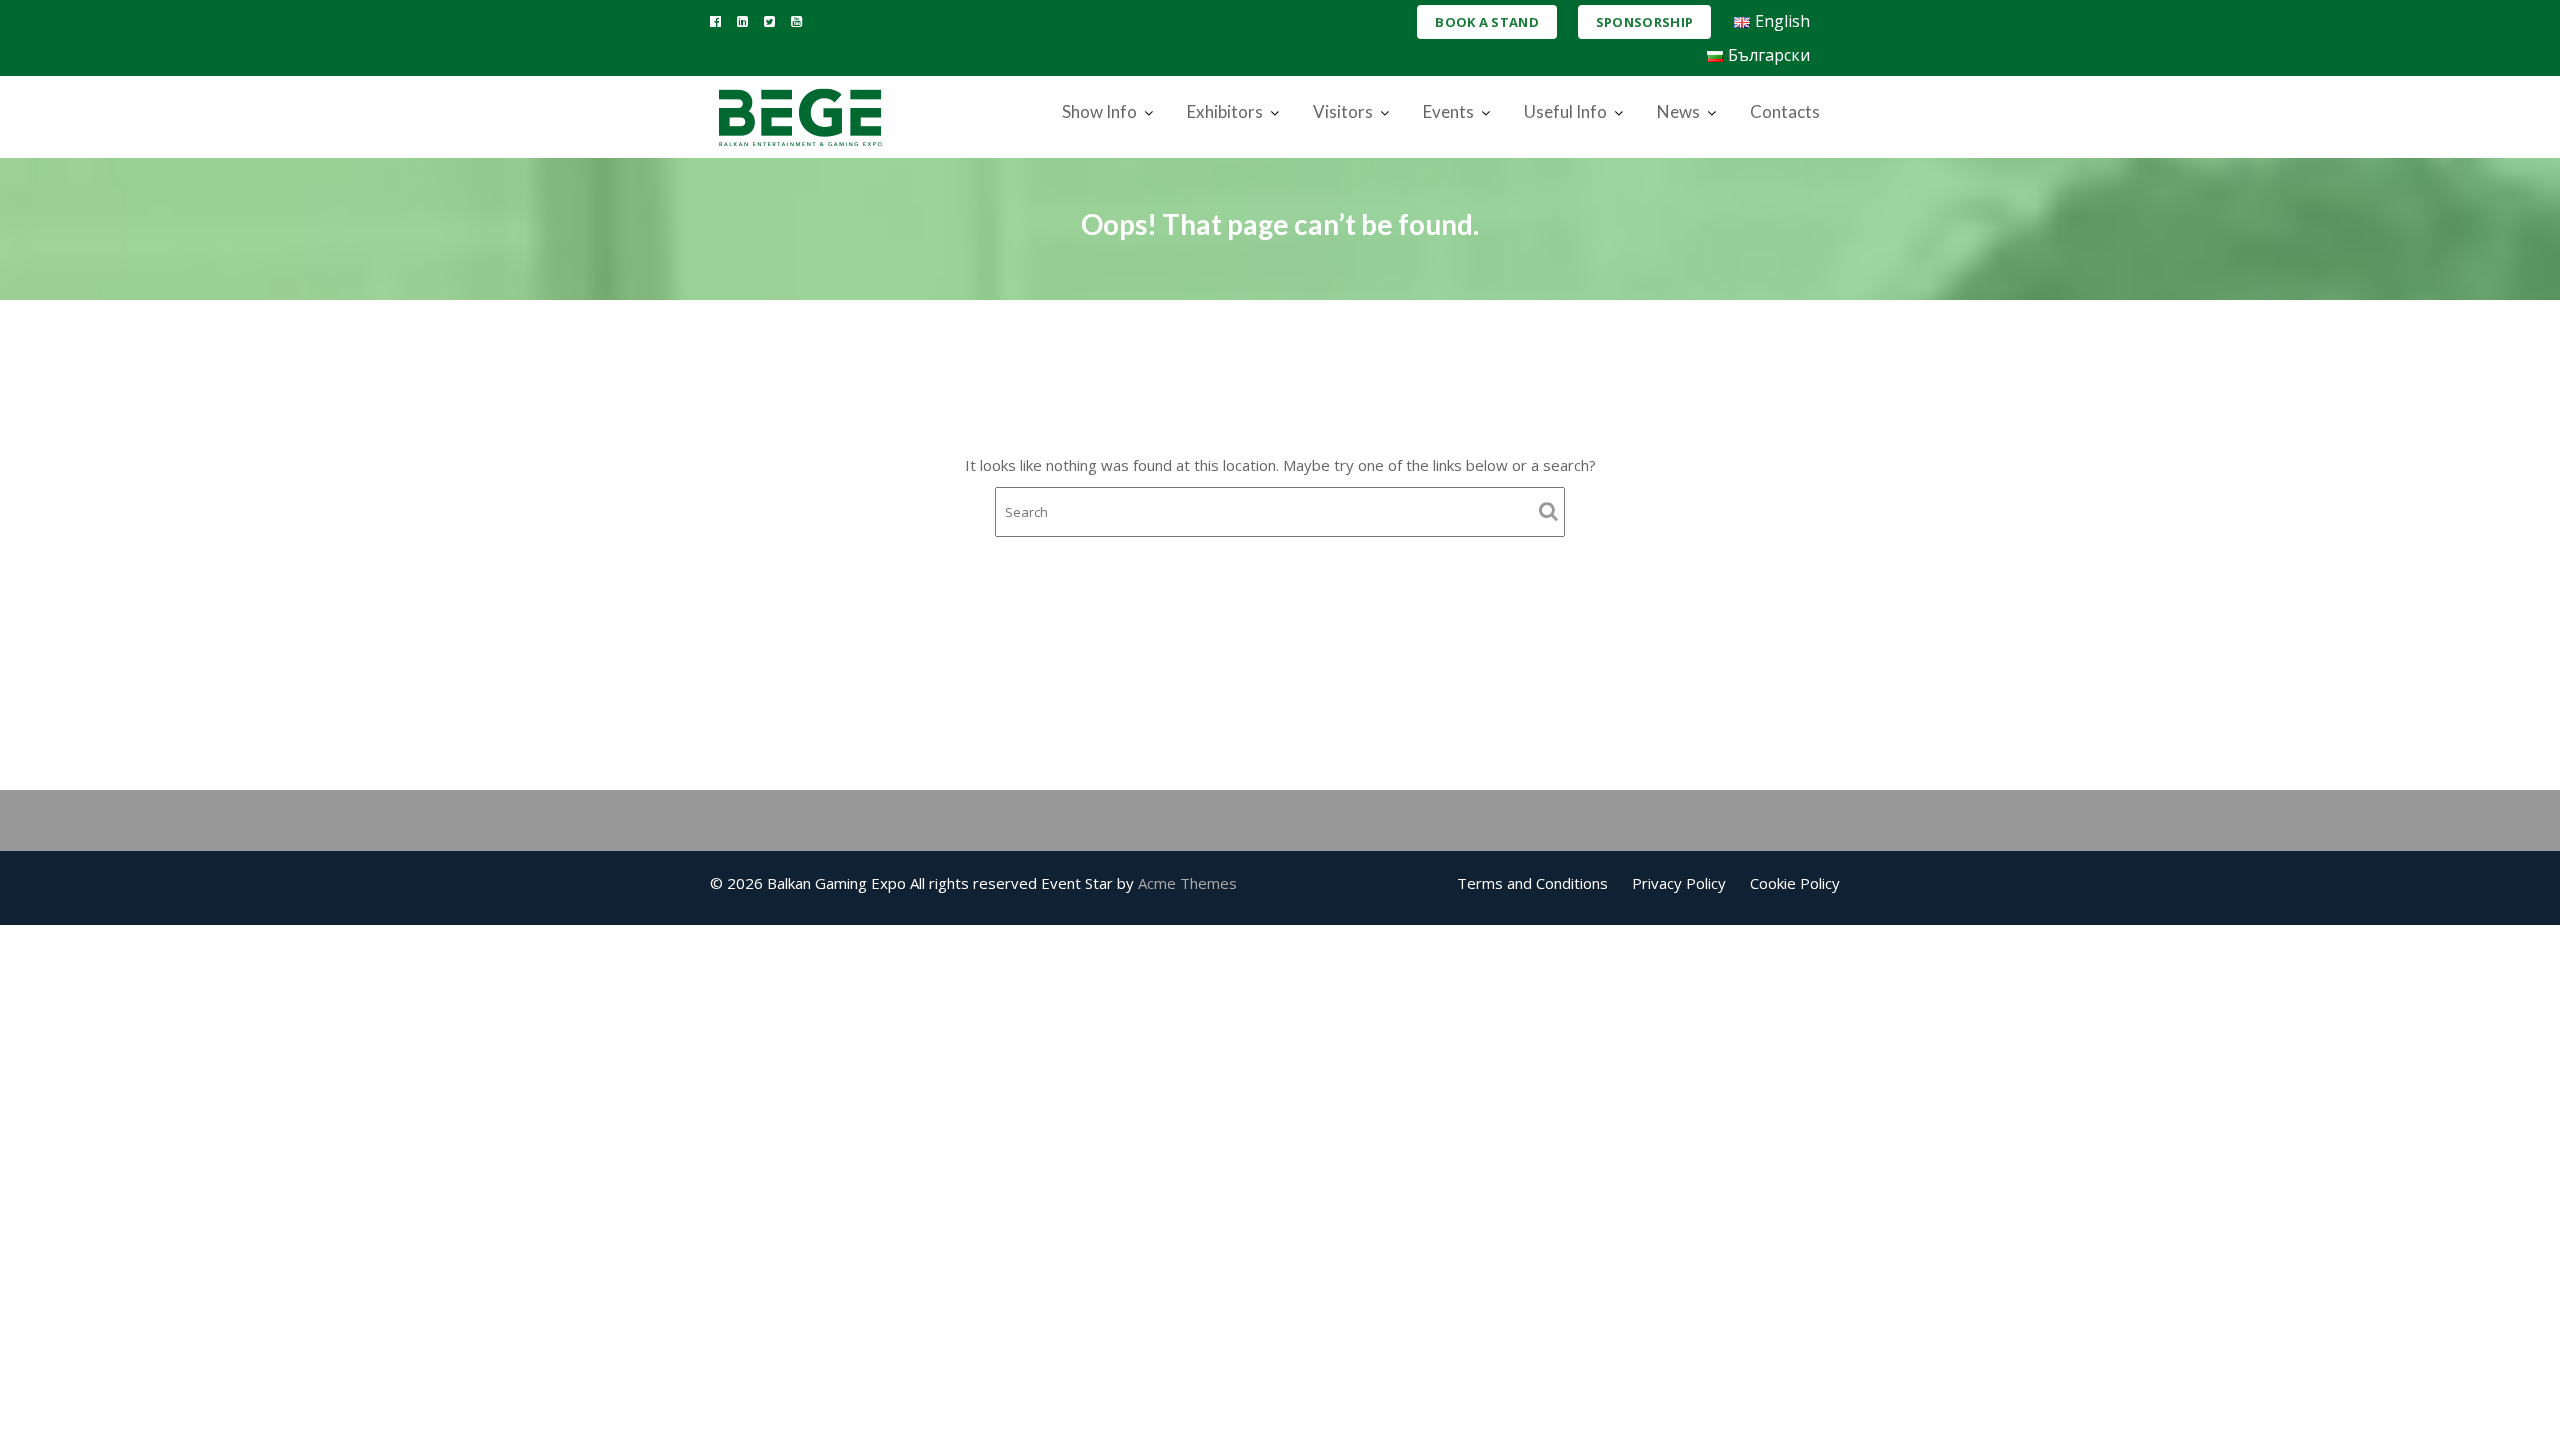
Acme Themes (1187, 883)
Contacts (1785, 111)
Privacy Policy (1679, 883)
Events (1448, 111)
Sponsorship (1644, 22)
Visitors (1343, 111)
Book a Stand (1487, 22)
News (1678, 111)
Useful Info (1565, 111)
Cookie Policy (1795, 883)
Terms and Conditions (1532, 883)
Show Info (1099, 111)
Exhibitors (1225, 111)
